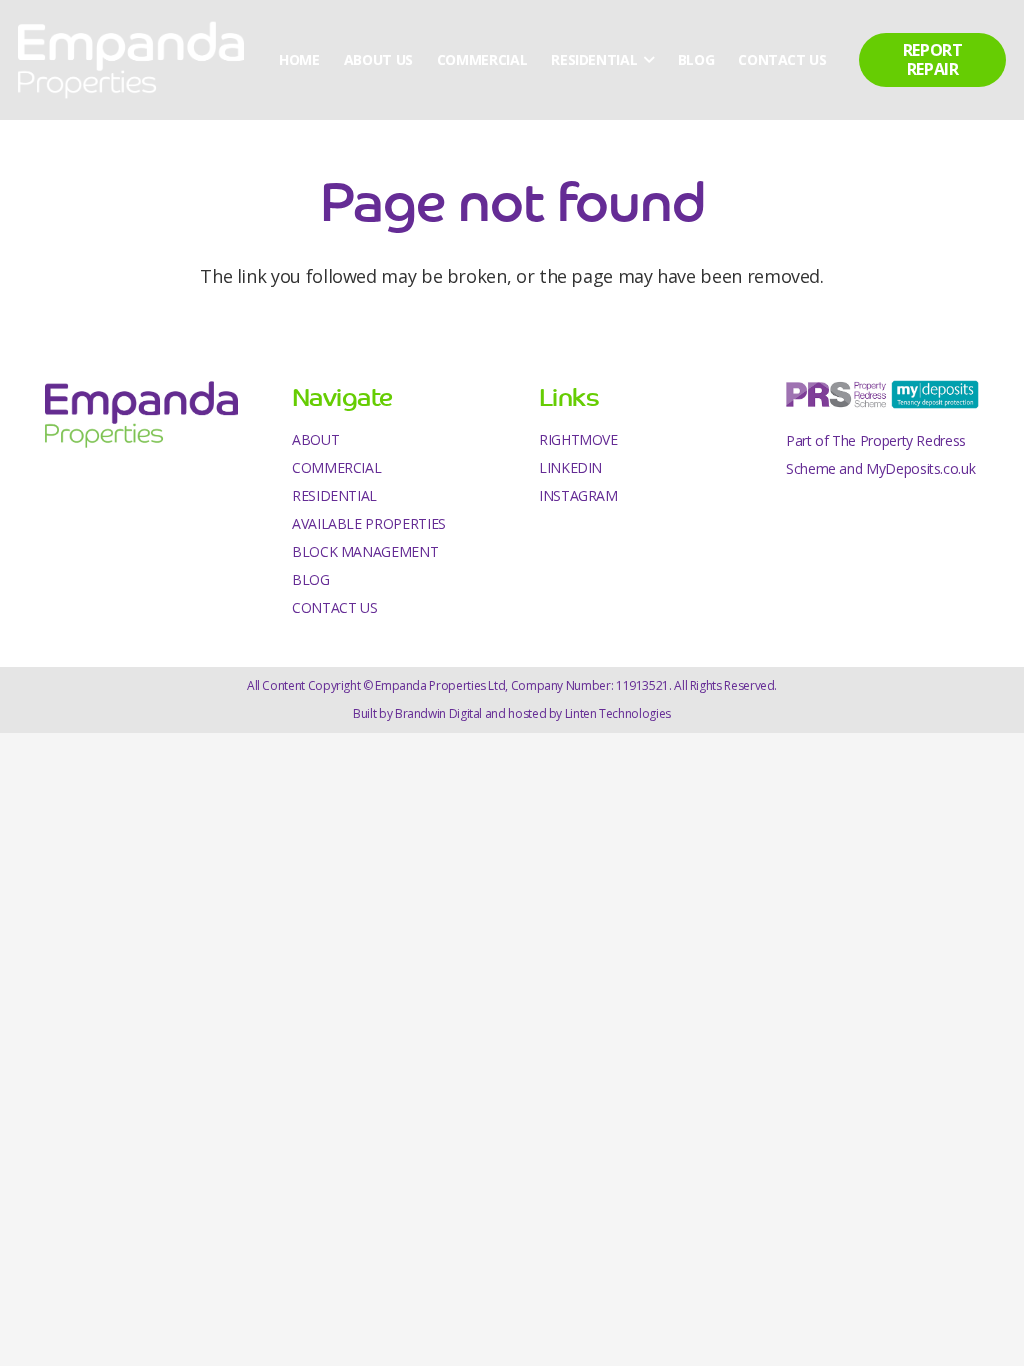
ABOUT (315, 439)
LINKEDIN (570, 467)
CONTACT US (334, 607)
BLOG (311, 579)
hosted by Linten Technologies (589, 713)
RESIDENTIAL (334, 495)
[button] (645, 60)
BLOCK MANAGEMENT (365, 551)
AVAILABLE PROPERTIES (369, 523)
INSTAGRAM (578, 495)
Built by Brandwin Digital (417, 713)
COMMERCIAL (336, 467)
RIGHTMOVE (578, 439)
